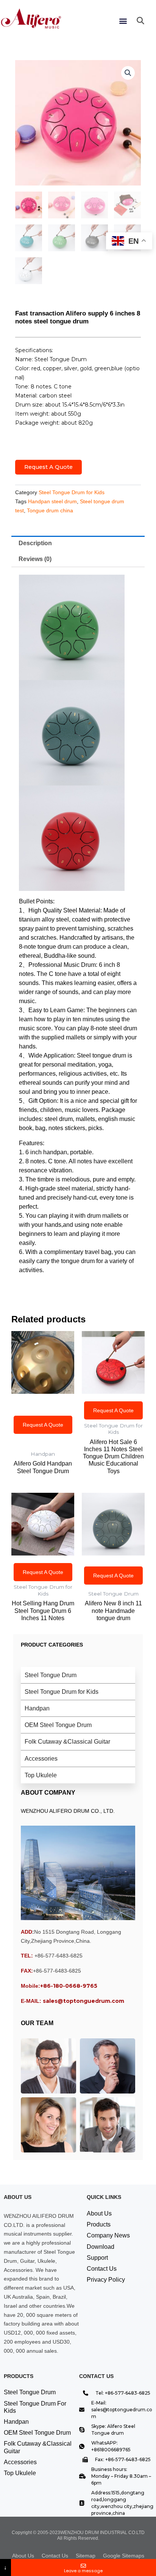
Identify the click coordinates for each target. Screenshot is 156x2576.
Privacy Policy (106, 2280)
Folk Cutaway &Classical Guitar (67, 1742)
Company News (108, 2235)
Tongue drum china (50, 510)
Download (101, 2247)
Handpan (37, 1708)
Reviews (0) (35, 559)
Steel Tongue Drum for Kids (72, 492)
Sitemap (86, 2556)
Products (99, 2224)
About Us (99, 2213)
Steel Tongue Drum (51, 1675)
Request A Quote (48, 467)
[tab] (78, 544)
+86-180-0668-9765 (69, 1986)
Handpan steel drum (52, 501)
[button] (123, 21)
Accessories (41, 1759)
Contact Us (102, 2269)
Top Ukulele (41, 1775)
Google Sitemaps (124, 2556)
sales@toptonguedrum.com (83, 2001)
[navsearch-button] (140, 21)
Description (35, 543)
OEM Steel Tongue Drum (58, 1725)
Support (97, 2258)
